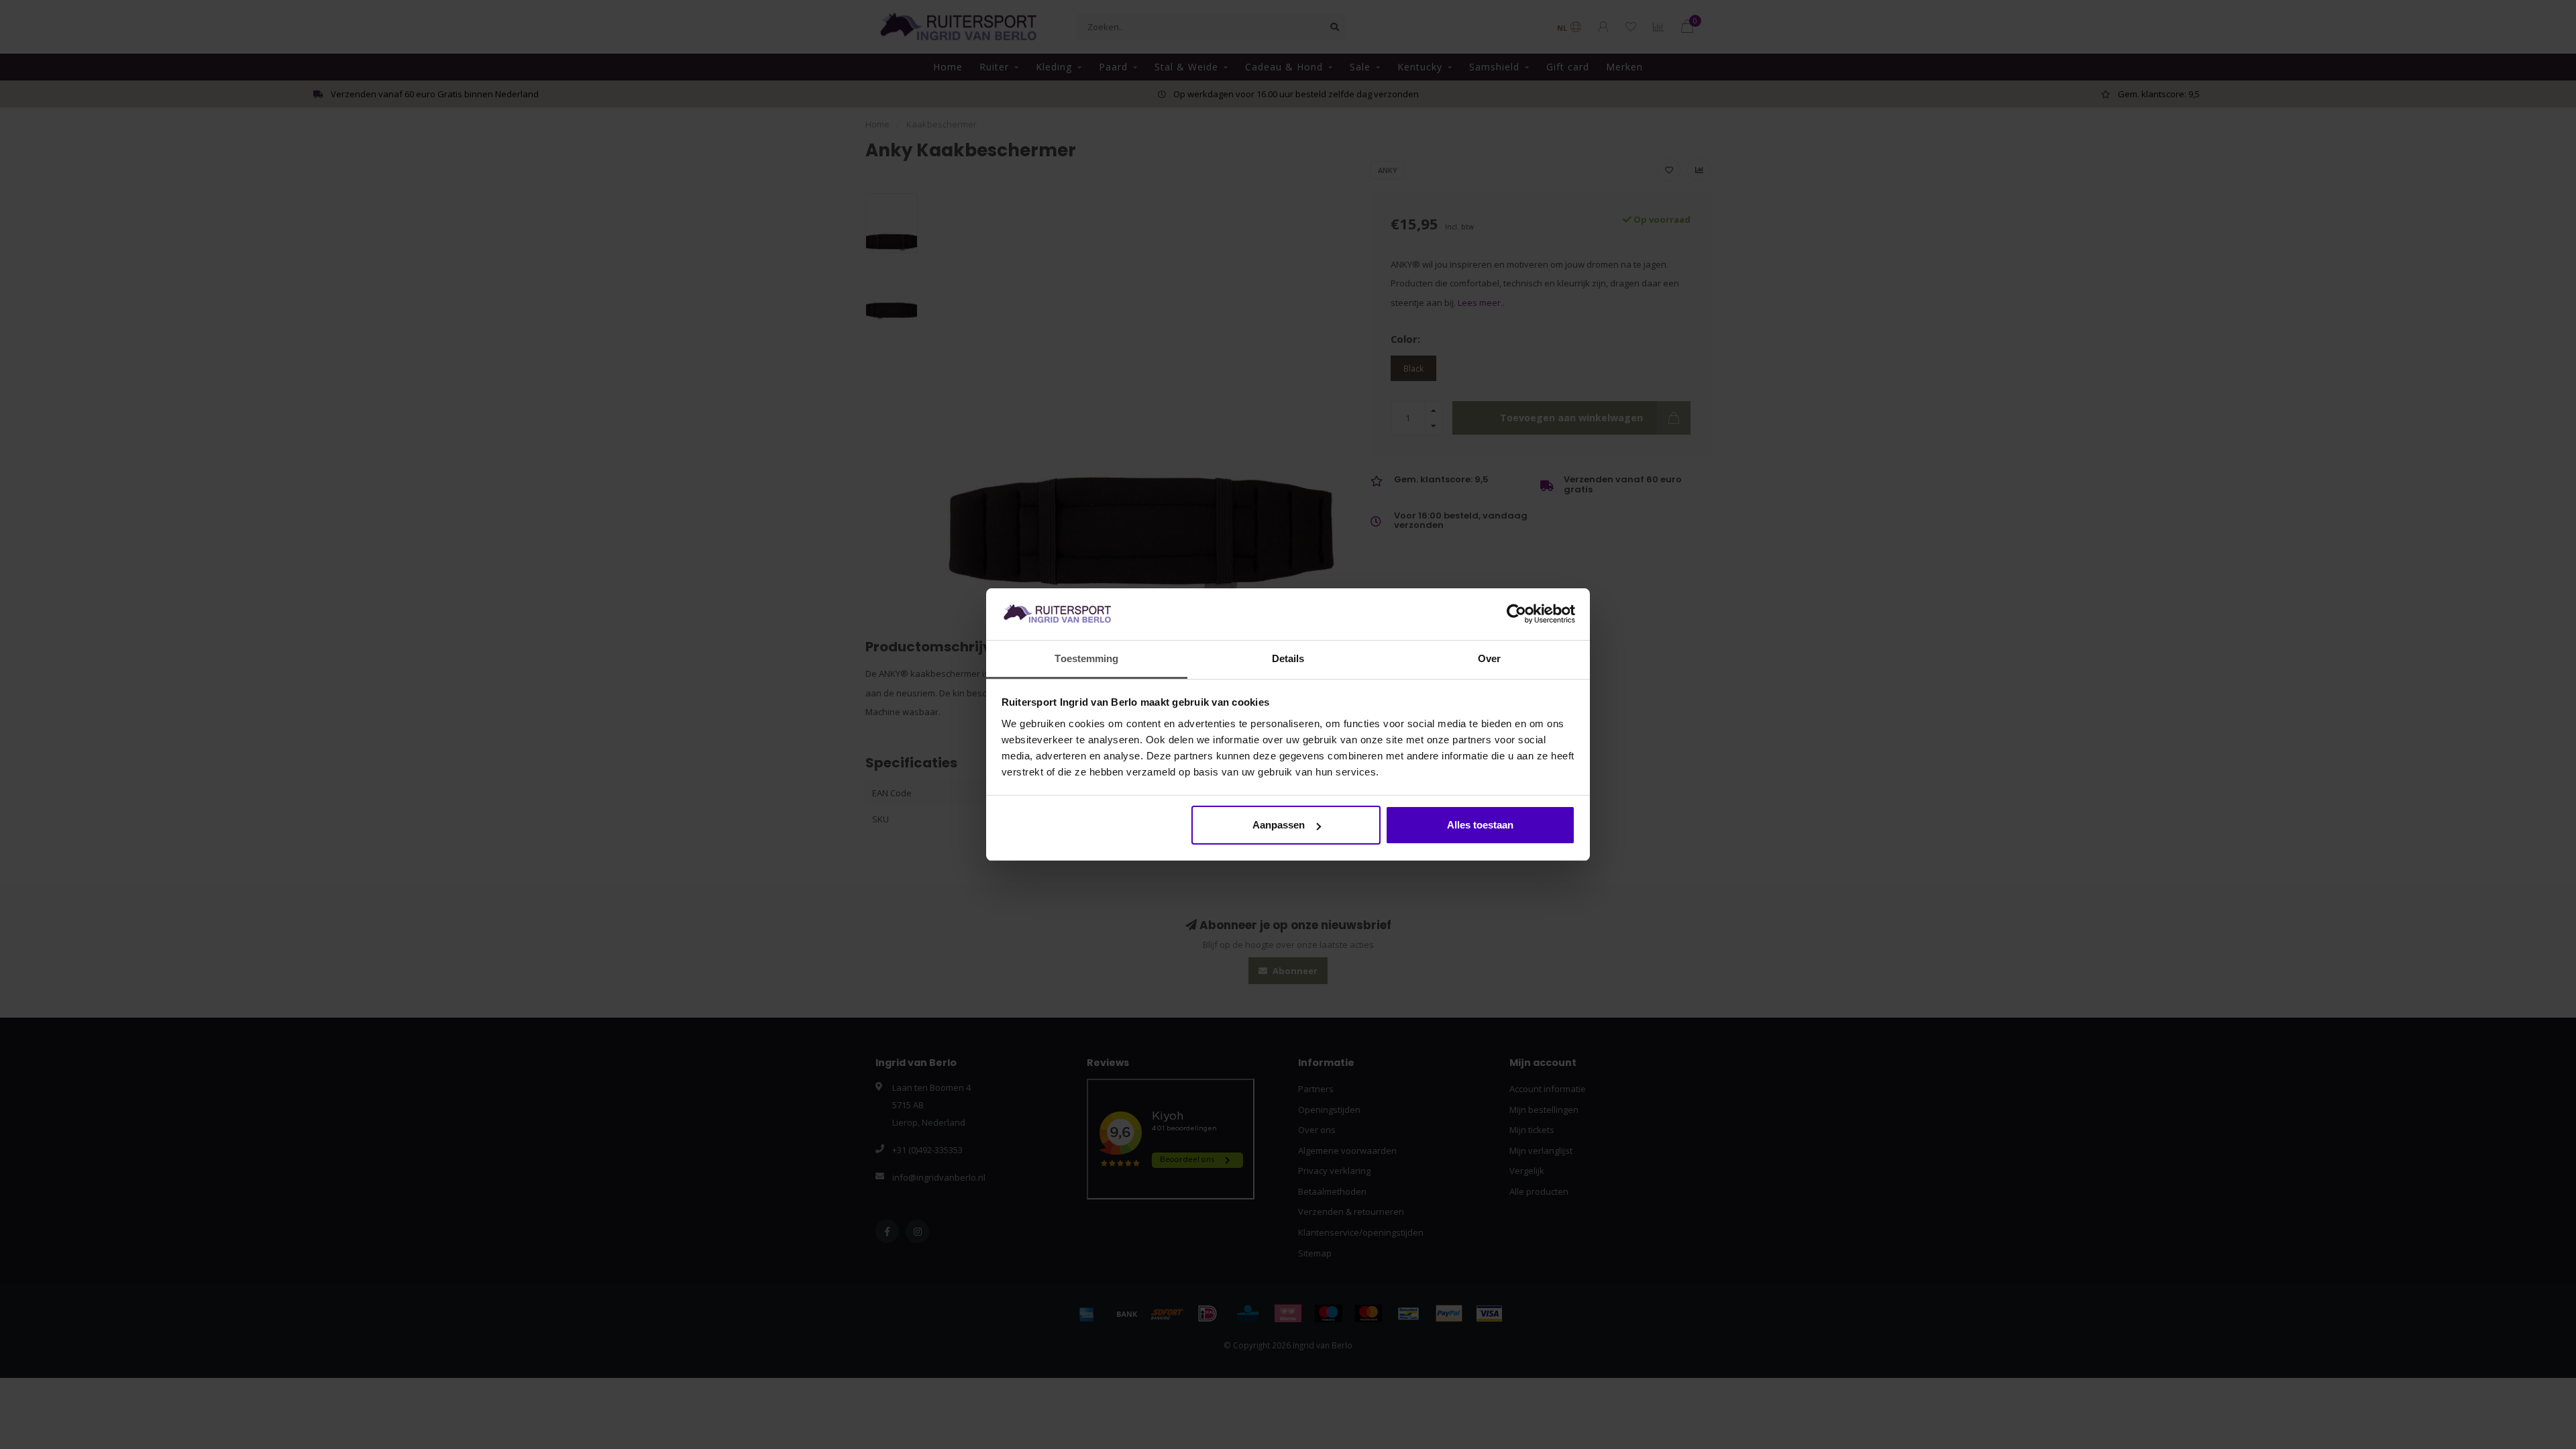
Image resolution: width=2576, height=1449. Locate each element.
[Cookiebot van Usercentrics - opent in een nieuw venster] (1516, 614)
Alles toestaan (1480, 825)
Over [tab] (1489, 658)
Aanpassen (1279, 825)
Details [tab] (1288, 658)
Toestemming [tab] (1086, 658)
